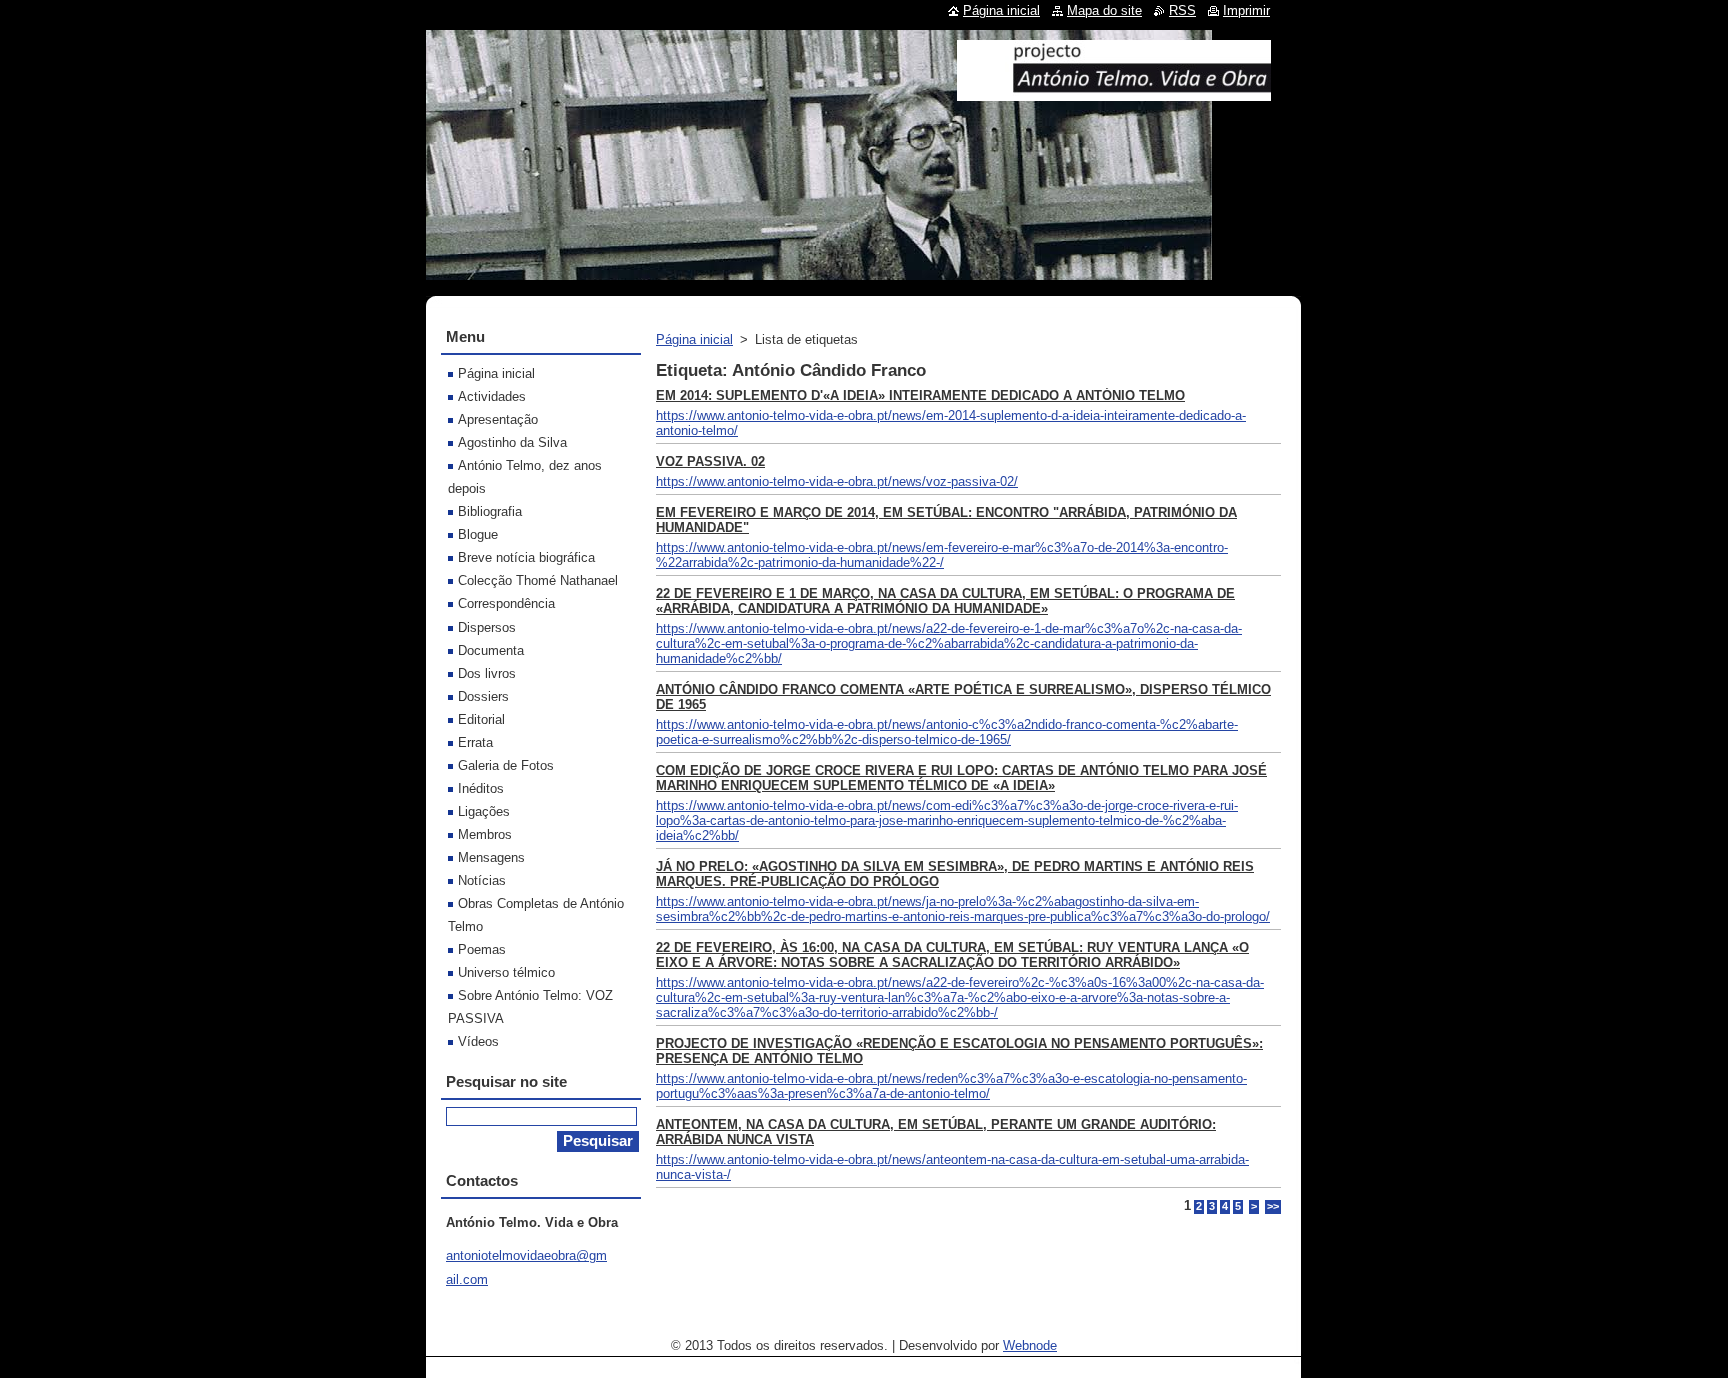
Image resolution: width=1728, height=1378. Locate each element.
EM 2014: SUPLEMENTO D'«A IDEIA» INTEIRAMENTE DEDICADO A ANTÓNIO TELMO (920, 395)
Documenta (491, 650)
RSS (1182, 10)
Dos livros (487, 673)
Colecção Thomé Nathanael (538, 580)
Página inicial (694, 339)
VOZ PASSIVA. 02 (710, 461)
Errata (475, 742)
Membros (485, 834)
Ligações (484, 811)
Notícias (482, 880)
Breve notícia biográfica (526, 557)
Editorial (481, 719)
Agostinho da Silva (512, 442)
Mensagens (491, 857)
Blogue (478, 534)
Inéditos (481, 788)
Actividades (492, 396)
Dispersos (487, 627)
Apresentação (498, 419)
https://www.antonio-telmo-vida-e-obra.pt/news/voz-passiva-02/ (837, 481)
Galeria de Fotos (506, 765)
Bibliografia (490, 511)
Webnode (1030, 1345)
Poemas (482, 949)
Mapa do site (1104, 10)
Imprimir (1246, 10)
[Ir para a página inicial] (1114, 93)
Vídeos (478, 1041)
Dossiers (483, 696)
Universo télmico (506, 972)
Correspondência (506, 603)
